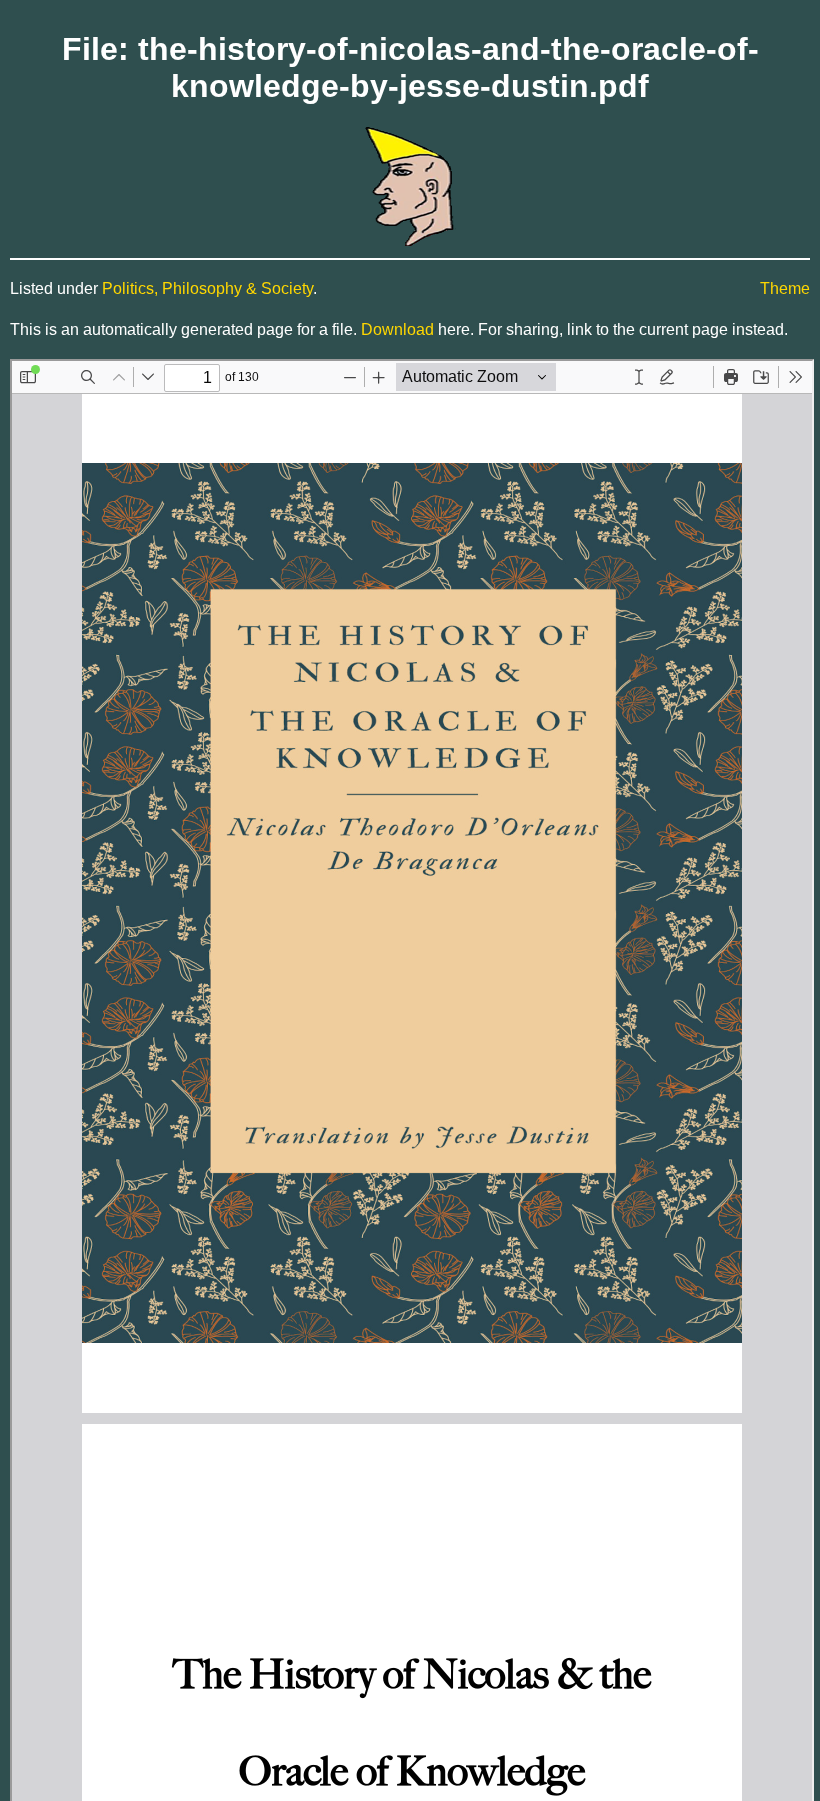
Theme (785, 288)
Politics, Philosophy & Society (207, 288)
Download (397, 329)
